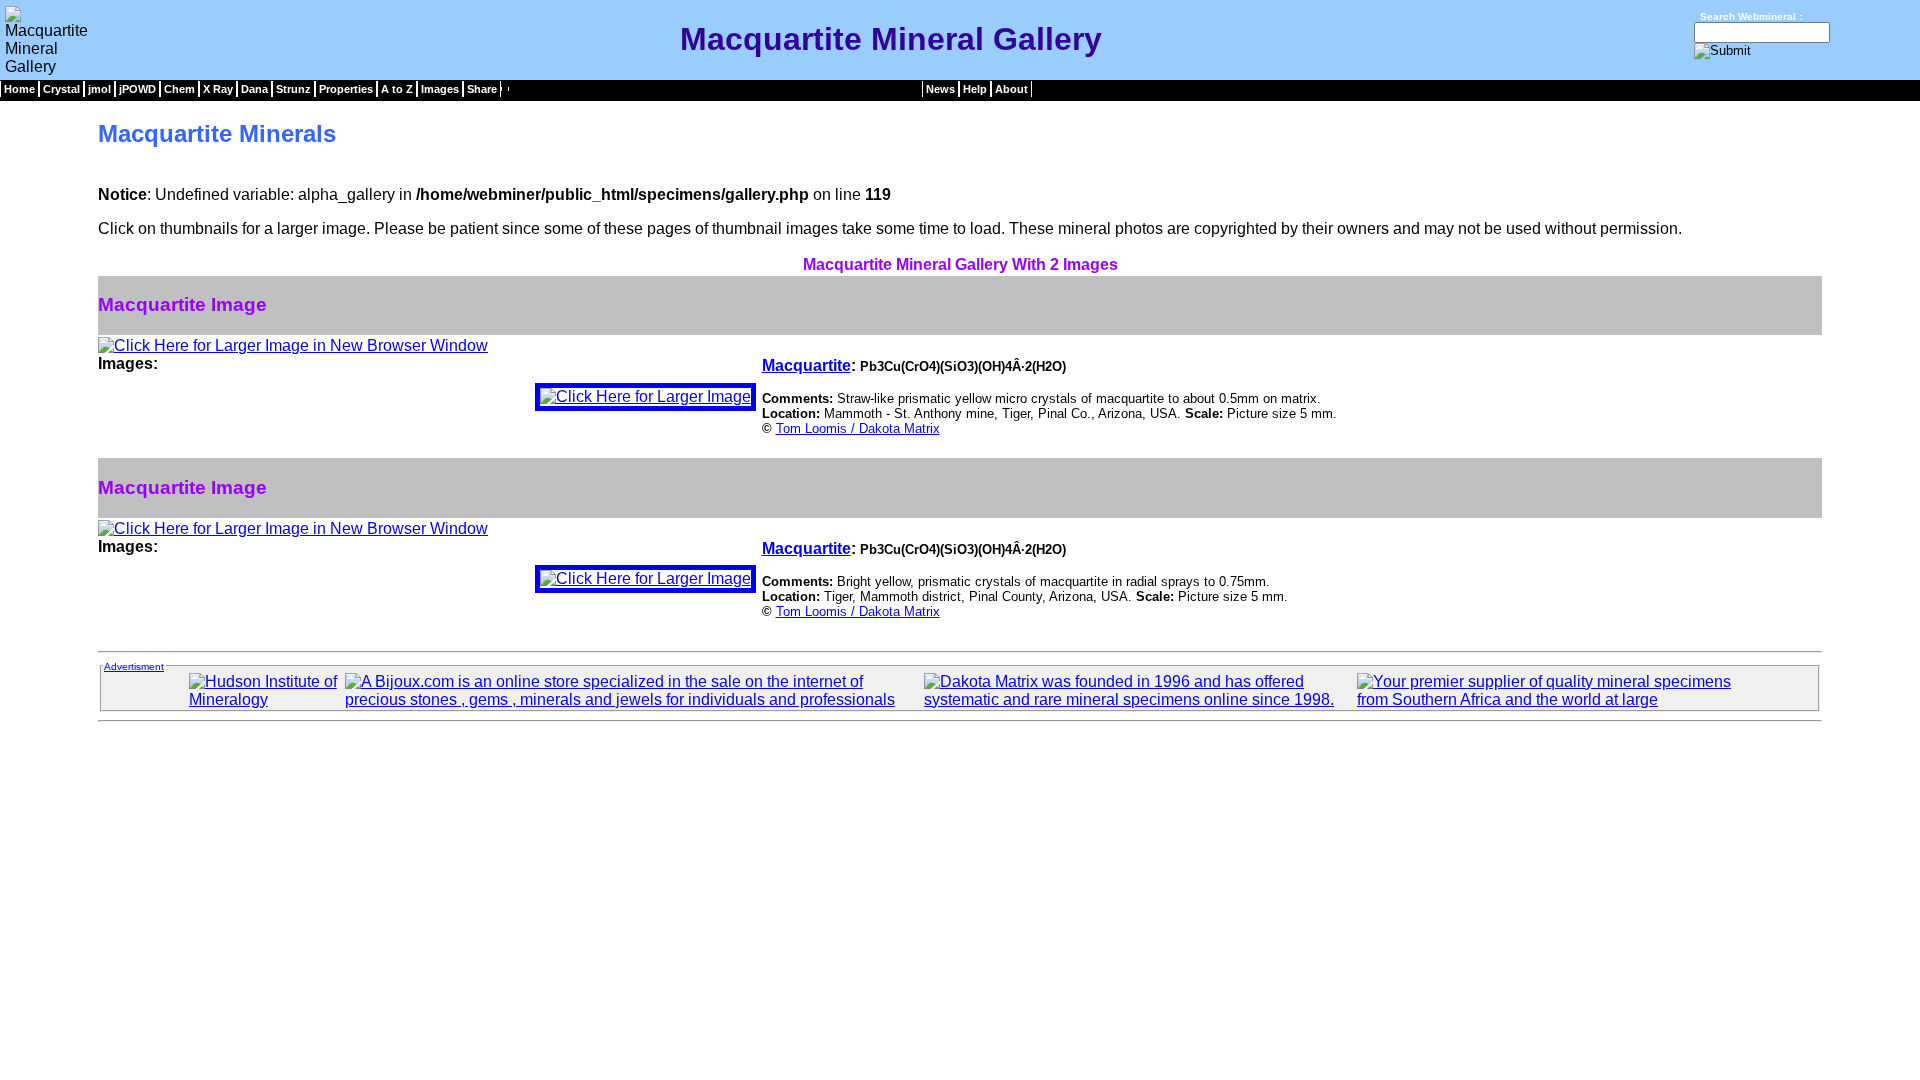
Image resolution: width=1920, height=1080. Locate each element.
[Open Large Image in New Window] (293, 345)
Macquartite (806, 365)
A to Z (397, 89)
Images (440, 89)
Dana (254, 89)
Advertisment (134, 666)
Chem (179, 89)
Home (19, 89)
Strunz (293, 89)
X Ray (218, 89)
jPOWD (137, 89)
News (940, 89)
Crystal (61, 89)
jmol (99, 89)
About (1011, 89)
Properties (346, 89)
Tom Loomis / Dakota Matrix (858, 428)
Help (975, 89)
